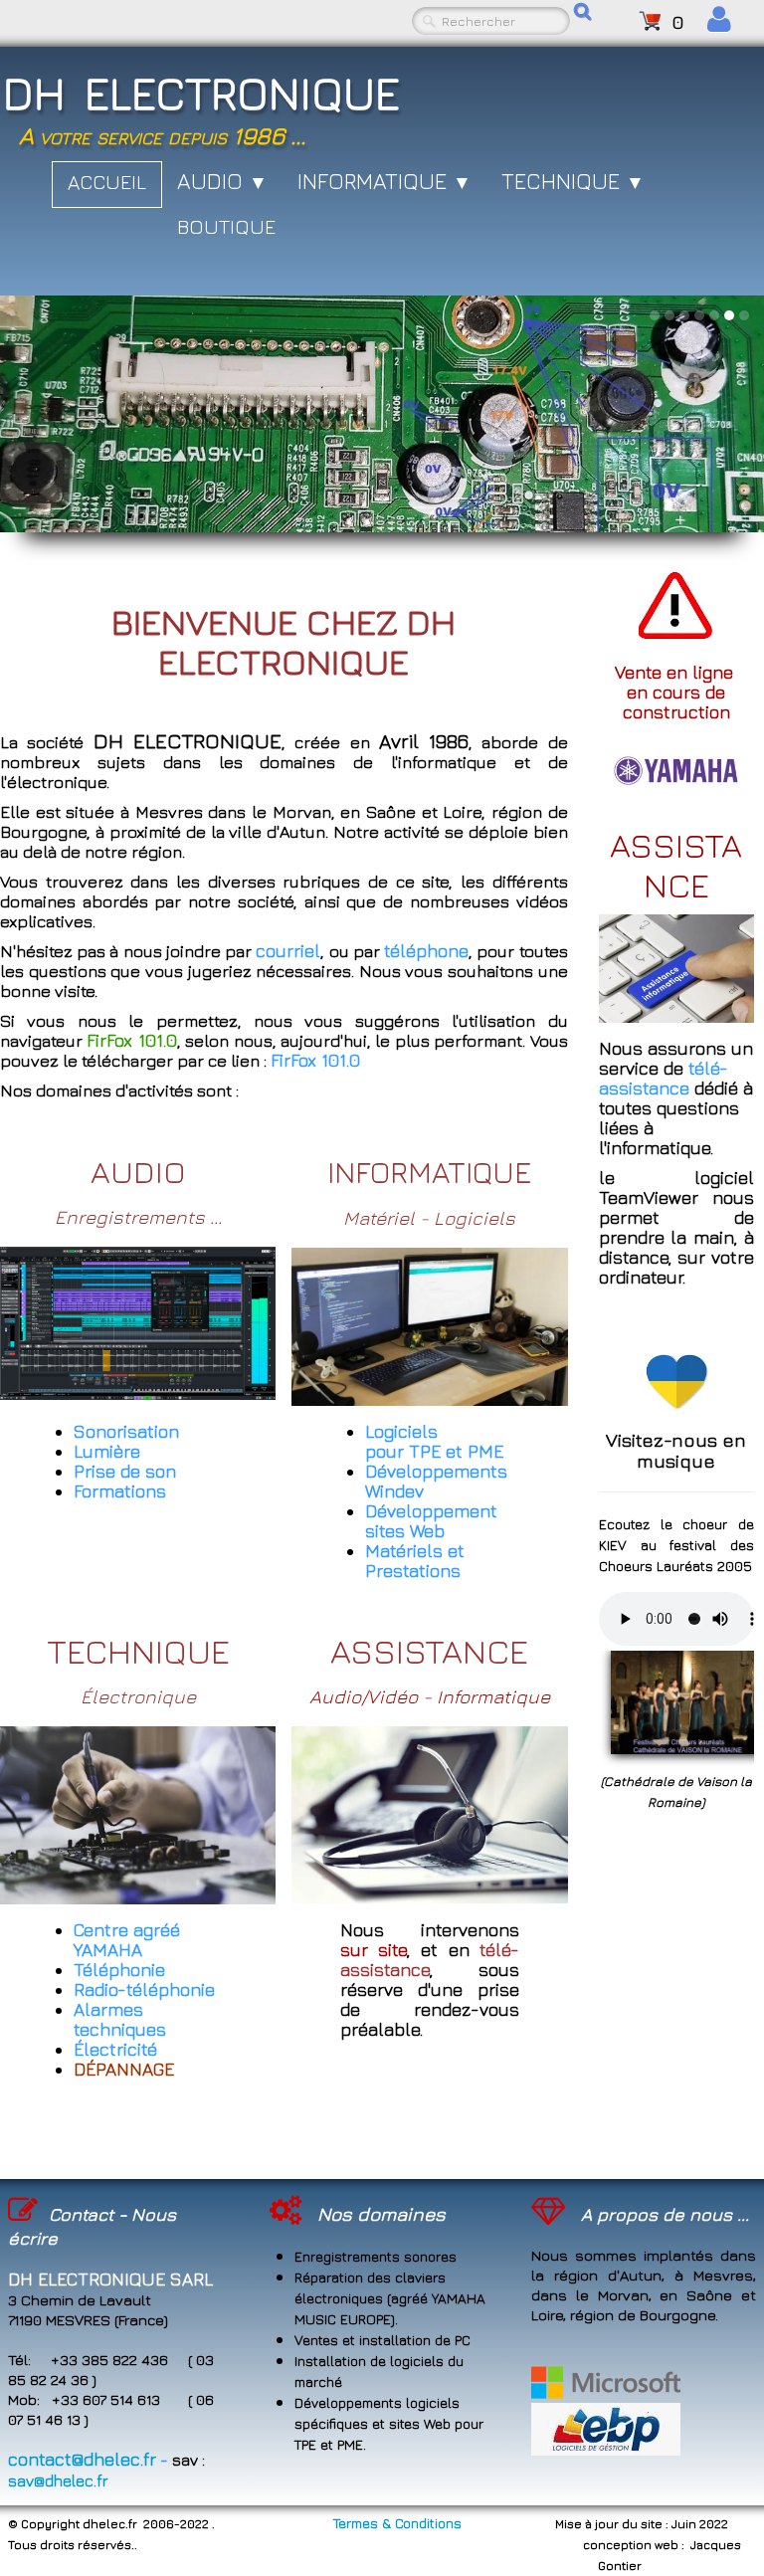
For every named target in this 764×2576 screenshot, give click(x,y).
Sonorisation (126, 1431)
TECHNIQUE (573, 181)
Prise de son (125, 1471)
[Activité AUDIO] (138, 1321)
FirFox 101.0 (315, 1060)
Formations (120, 1491)
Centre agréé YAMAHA (127, 1940)
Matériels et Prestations (415, 1561)
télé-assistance (664, 1078)
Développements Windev (436, 1481)
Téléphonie (119, 1970)
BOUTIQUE (226, 226)
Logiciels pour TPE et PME (434, 1441)
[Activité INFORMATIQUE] (429, 1325)
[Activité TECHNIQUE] (138, 1813)
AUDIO (222, 181)
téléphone (426, 951)
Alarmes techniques (120, 2019)
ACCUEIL (107, 182)
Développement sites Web (431, 1521)
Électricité (115, 2049)
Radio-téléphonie (144, 1989)
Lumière (107, 1451)
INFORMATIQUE (384, 181)
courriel (288, 951)
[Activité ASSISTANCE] (429, 1812)
